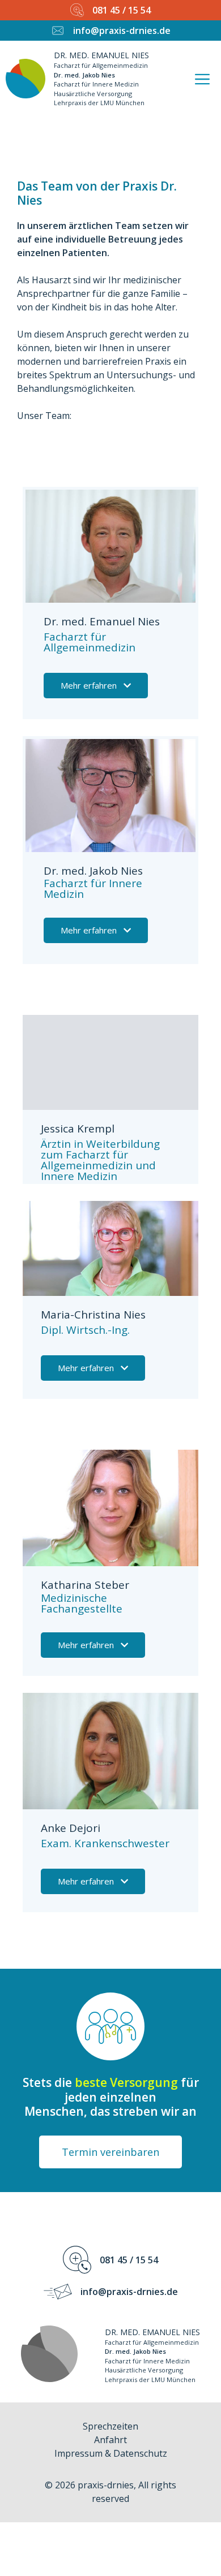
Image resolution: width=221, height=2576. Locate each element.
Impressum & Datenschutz (111, 2453)
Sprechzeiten (110, 2426)
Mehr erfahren (89, 685)
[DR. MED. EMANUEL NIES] (25, 79)
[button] (96, 686)
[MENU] (205, 78)
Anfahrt (110, 2440)
